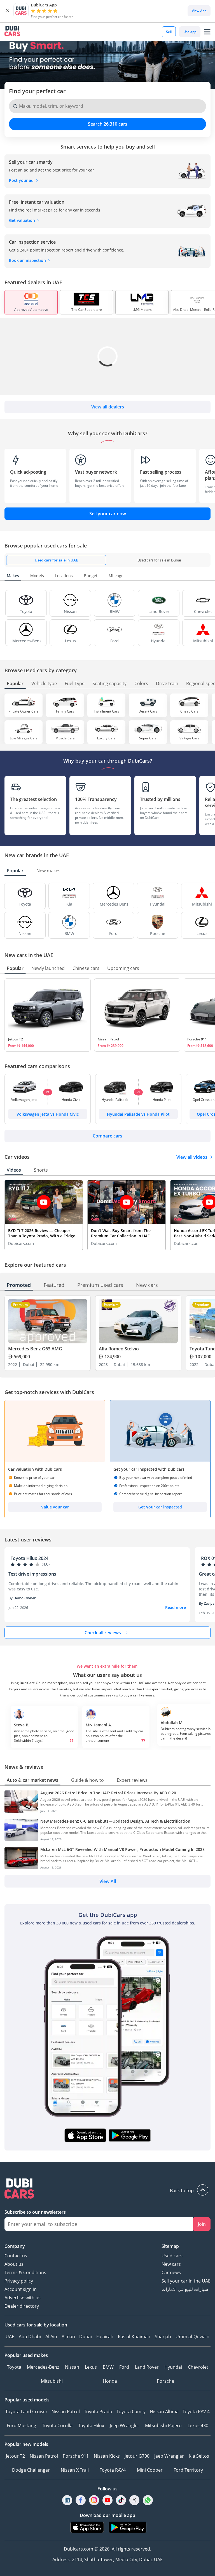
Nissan (72, 2367)
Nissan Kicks (107, 2456)
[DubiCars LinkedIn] (67, 2500)
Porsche (165, 2381)
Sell (169, 32)
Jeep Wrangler (125, 2425)
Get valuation (23, 220)
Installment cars (107, 711)
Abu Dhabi (30, 2337)
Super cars (148, 738)
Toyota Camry (131, 2412)
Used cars (172, 2256)
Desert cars (148, 711)
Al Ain (51, 2337)
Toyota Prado (98, 2412)
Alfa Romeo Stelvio (119, 1349)
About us (14, 2264)
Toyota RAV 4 (196, 2412)
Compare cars (107, 1136)
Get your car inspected (160, 1507)
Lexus (91, 2367)
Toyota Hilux (91, 2425)
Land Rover (147, 2367)
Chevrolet (198, 2367)
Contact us (16, 2256)
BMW (108, 2367)
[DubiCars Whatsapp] (148, 2500)
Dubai (86, 2337)
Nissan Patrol (108, 1039)
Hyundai (173, 2367)
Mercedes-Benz (43, 2367)
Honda (110, 2381)
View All (108, 1881)
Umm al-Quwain (192, 2337)
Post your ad (22, 180)
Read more (176, 1607)
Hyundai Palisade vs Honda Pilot (138, 1114)
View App (199, 11)
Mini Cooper (150, 2470)
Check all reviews (103, 1633)
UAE (10, 2337)
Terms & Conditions (25, 2272)
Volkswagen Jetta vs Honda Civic (48, 1114)
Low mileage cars (24, 738)
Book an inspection (28, 260)
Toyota (14, 2367)
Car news (171, 2272)
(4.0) (46, 1564)
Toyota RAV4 (113, 2470)
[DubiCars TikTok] (121, 2500)
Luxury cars (106, 738)
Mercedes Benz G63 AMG (35, 1349)
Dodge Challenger (31, 2470)
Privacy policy (19, 2281)
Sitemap (170, 2246)
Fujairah (105, 2337)
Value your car (55, 1507)
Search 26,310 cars (108, 124)
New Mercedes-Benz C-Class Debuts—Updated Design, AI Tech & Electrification (115, 1821)
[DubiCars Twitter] (134, 2500)
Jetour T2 (16, 1039)
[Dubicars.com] (107, 2189)
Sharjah (163, 2337)
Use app (190, 32)
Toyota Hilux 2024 (30, 1558)
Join (202, 2224)
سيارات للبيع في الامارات (185, 2289)
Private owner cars (24, 711)
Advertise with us (23, 2298)
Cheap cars (189, 711)
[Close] (7, 11)
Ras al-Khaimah (134, 2337)
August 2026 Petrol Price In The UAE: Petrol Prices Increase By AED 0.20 (108, 1793)
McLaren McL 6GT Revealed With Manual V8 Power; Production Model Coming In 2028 (122, 1849)
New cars (171, 2264)
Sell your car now (108, 514)
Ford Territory (188, 2470)
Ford (124, 2367)
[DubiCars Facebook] (81, 2500)
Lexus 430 (198, 2425)
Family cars (65, 711)
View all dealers (108, 407)
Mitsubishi (52, 2381)
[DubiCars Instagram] (94, 2500)
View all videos (192, 1157)
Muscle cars (65, 738)
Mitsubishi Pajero (163, 2425)
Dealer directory (22, 2306)
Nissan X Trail (75, 2470)
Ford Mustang (21, 2425)
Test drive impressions (32, 1574)
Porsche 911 (76, 2456)
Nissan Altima (164, 2412)
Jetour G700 (137, 2456)
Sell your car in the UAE (186, 2281)
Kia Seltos (199, 2456)
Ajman (68, 2337)
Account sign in (21, 2289)
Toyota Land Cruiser (26, 2412)
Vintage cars (189, 738)
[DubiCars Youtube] (107, 2500)
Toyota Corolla (57, 2425)
